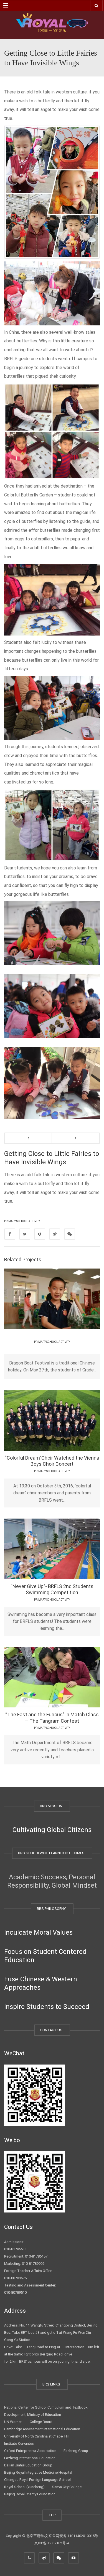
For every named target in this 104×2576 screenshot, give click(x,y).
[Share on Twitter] (25, 1234)
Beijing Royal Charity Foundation (30, 2494)
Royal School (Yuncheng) (24, 2487)
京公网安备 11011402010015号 (73, 2536)
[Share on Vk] (70, 1234)
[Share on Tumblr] (55, 1234)
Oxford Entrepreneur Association (30, 2451)
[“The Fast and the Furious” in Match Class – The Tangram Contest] (68, 1677)
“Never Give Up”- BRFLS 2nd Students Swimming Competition (52, 1589)
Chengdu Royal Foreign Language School (37, 2480)
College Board (41, 2422)
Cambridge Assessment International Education (42, 2429)
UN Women (13, 2422)
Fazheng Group (76, 2451)
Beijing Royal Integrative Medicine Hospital (38, 2472)
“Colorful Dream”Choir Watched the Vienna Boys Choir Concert (52, 1461)
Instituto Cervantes (19, 2443)
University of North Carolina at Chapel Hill (37, 2436)
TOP (52, 2515)
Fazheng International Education (30, 2458)
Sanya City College (67, 2487)
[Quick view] (39, 1298)
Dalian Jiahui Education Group (28, 2465)
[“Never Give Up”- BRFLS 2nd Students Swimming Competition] (68, 1549)
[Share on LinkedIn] (40, 1234)
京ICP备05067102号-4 (52, 2543)
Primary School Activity (22, 1221)
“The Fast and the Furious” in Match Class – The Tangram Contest (52, 1718)
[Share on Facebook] (10, 1234)
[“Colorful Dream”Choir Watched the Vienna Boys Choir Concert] (68, 1420)
